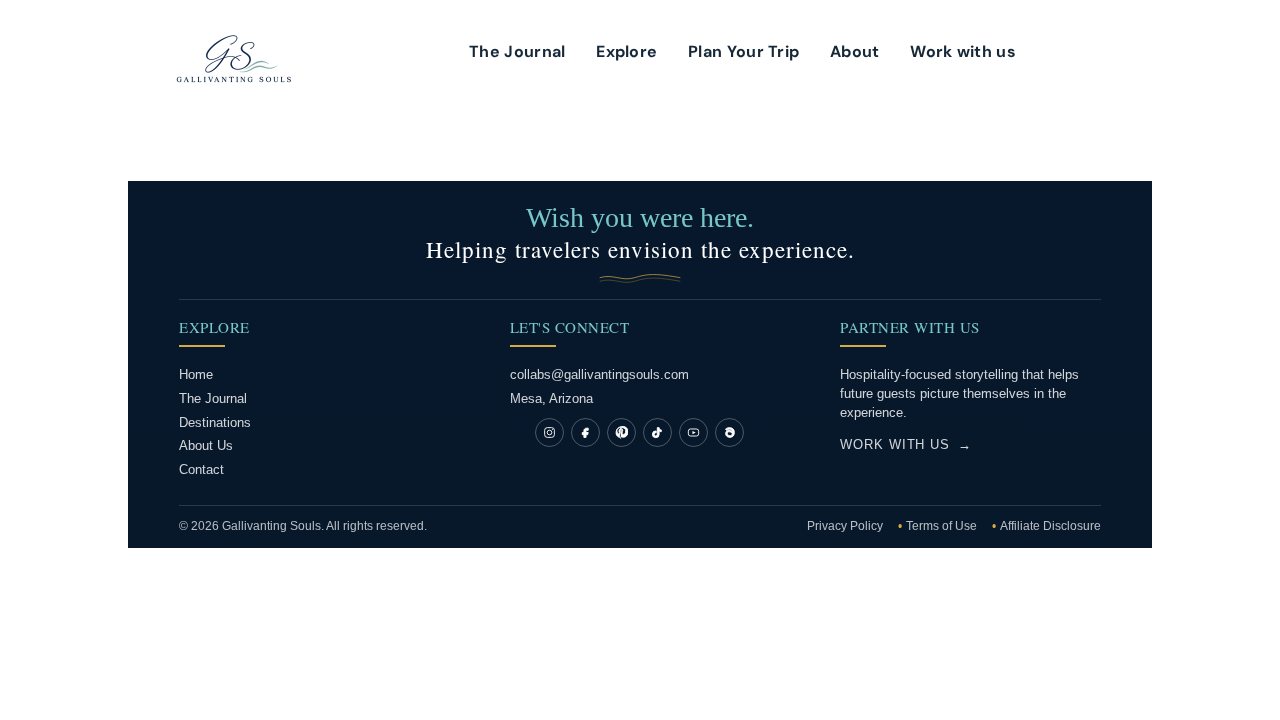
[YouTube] (693, 432)
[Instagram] (549, 432)
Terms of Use (943, 526)
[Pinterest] (621, 432)
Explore (626, 53)
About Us (206, 445)
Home (196, 374)
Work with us (963, 53)
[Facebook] (585, 432)
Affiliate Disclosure (1050, 526)
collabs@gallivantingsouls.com (599, 374)
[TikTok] (657, 432)
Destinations (215, 422)
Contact (201, 469)
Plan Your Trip (743, 53)
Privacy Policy (846, 526)
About (855, 53)
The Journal (517, 53)
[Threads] (729, 432)
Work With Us (906, 444)
